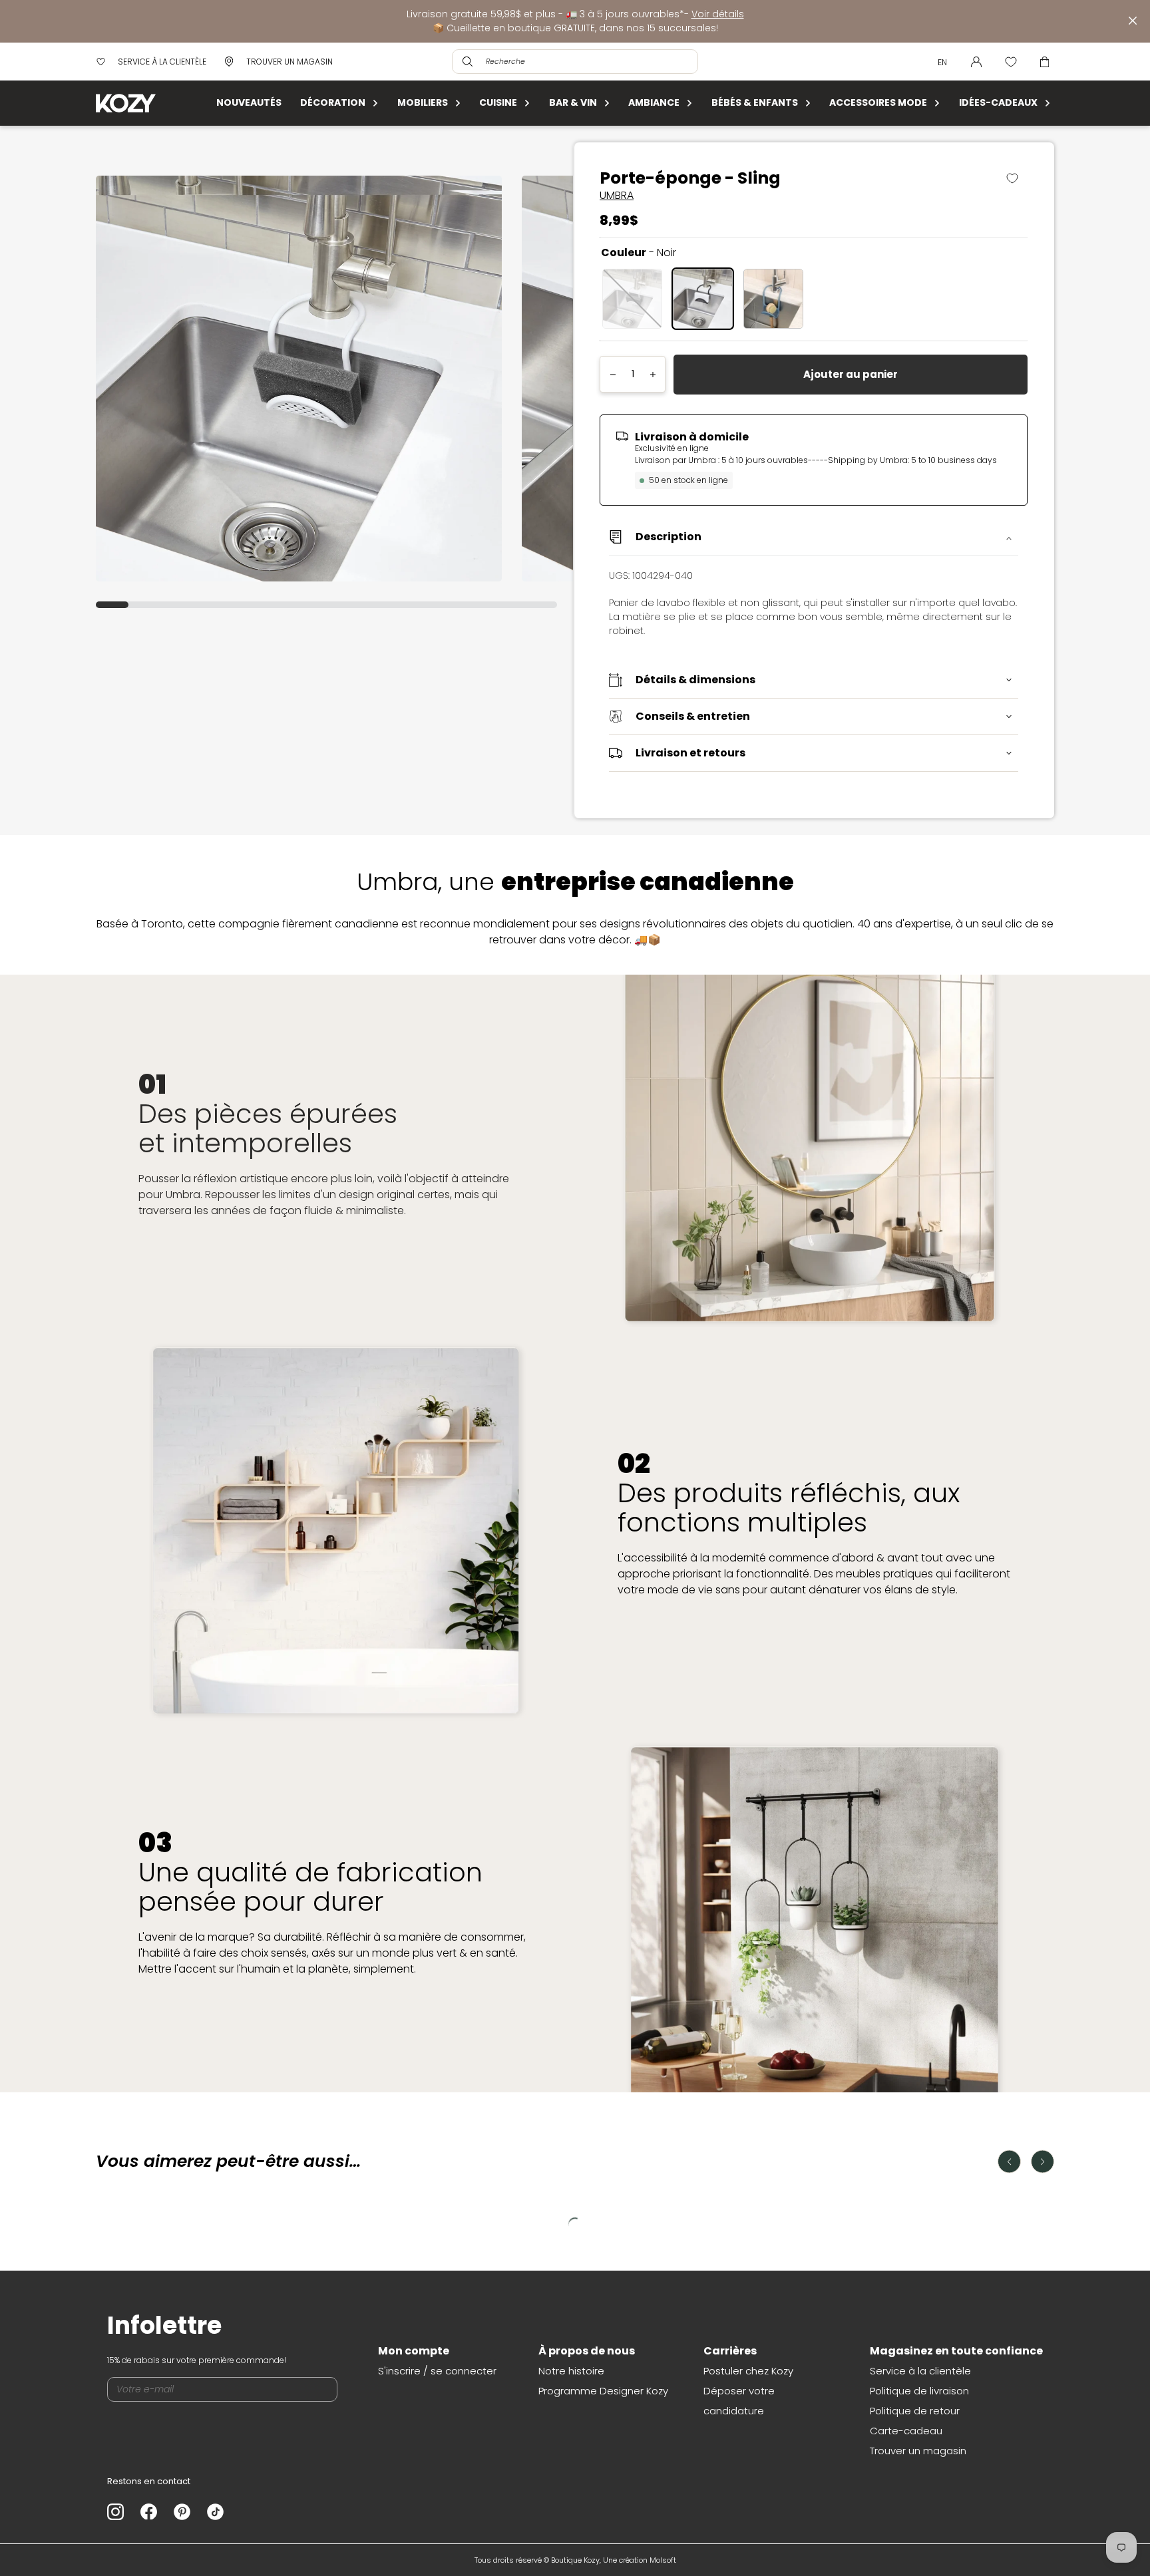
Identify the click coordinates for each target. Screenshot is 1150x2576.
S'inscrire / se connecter (437, 2371)
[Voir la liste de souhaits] (1011, 62)
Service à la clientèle (920, 2371)
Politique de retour (915, 2411)
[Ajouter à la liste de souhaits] (1017, 178)
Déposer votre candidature (739, 2401)
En (942, 62)
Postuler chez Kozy (748, 2371)
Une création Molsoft (640, 2560)
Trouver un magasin (918, 2451)
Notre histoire (571, 2371)
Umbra (617, 195)
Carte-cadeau (906, 2431)
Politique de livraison (919, 2391)
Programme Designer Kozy (603, 2391)
